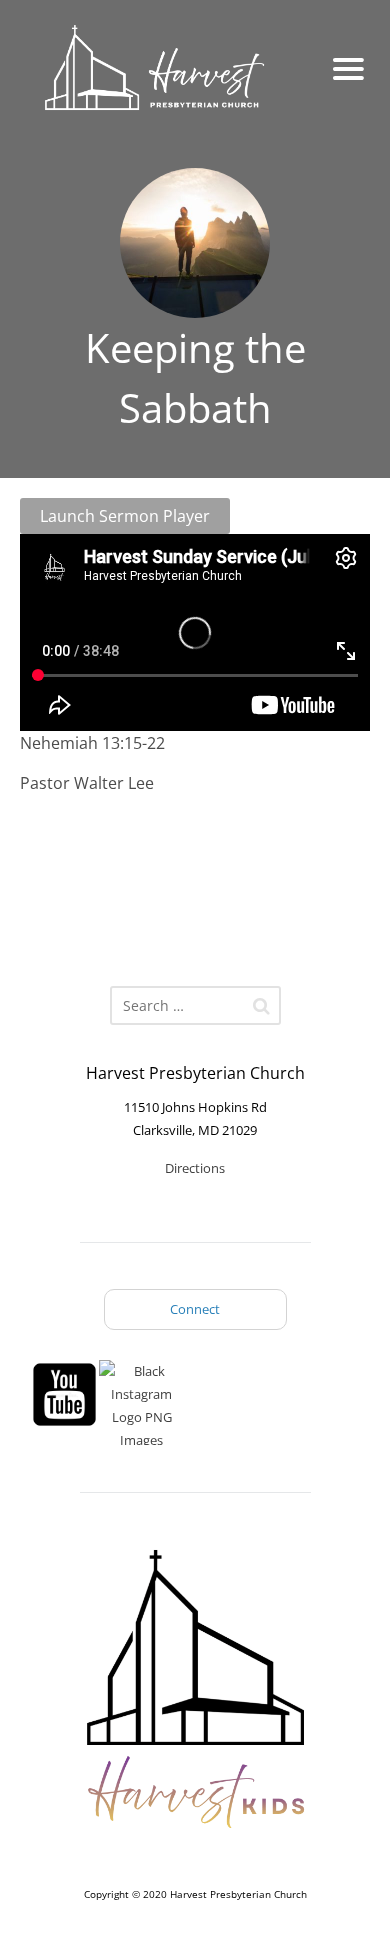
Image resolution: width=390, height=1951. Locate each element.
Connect (195, 1309)
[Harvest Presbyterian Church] (168, 69)
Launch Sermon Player (125, 516)
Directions (195, 1168)
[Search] (261, 1006)
